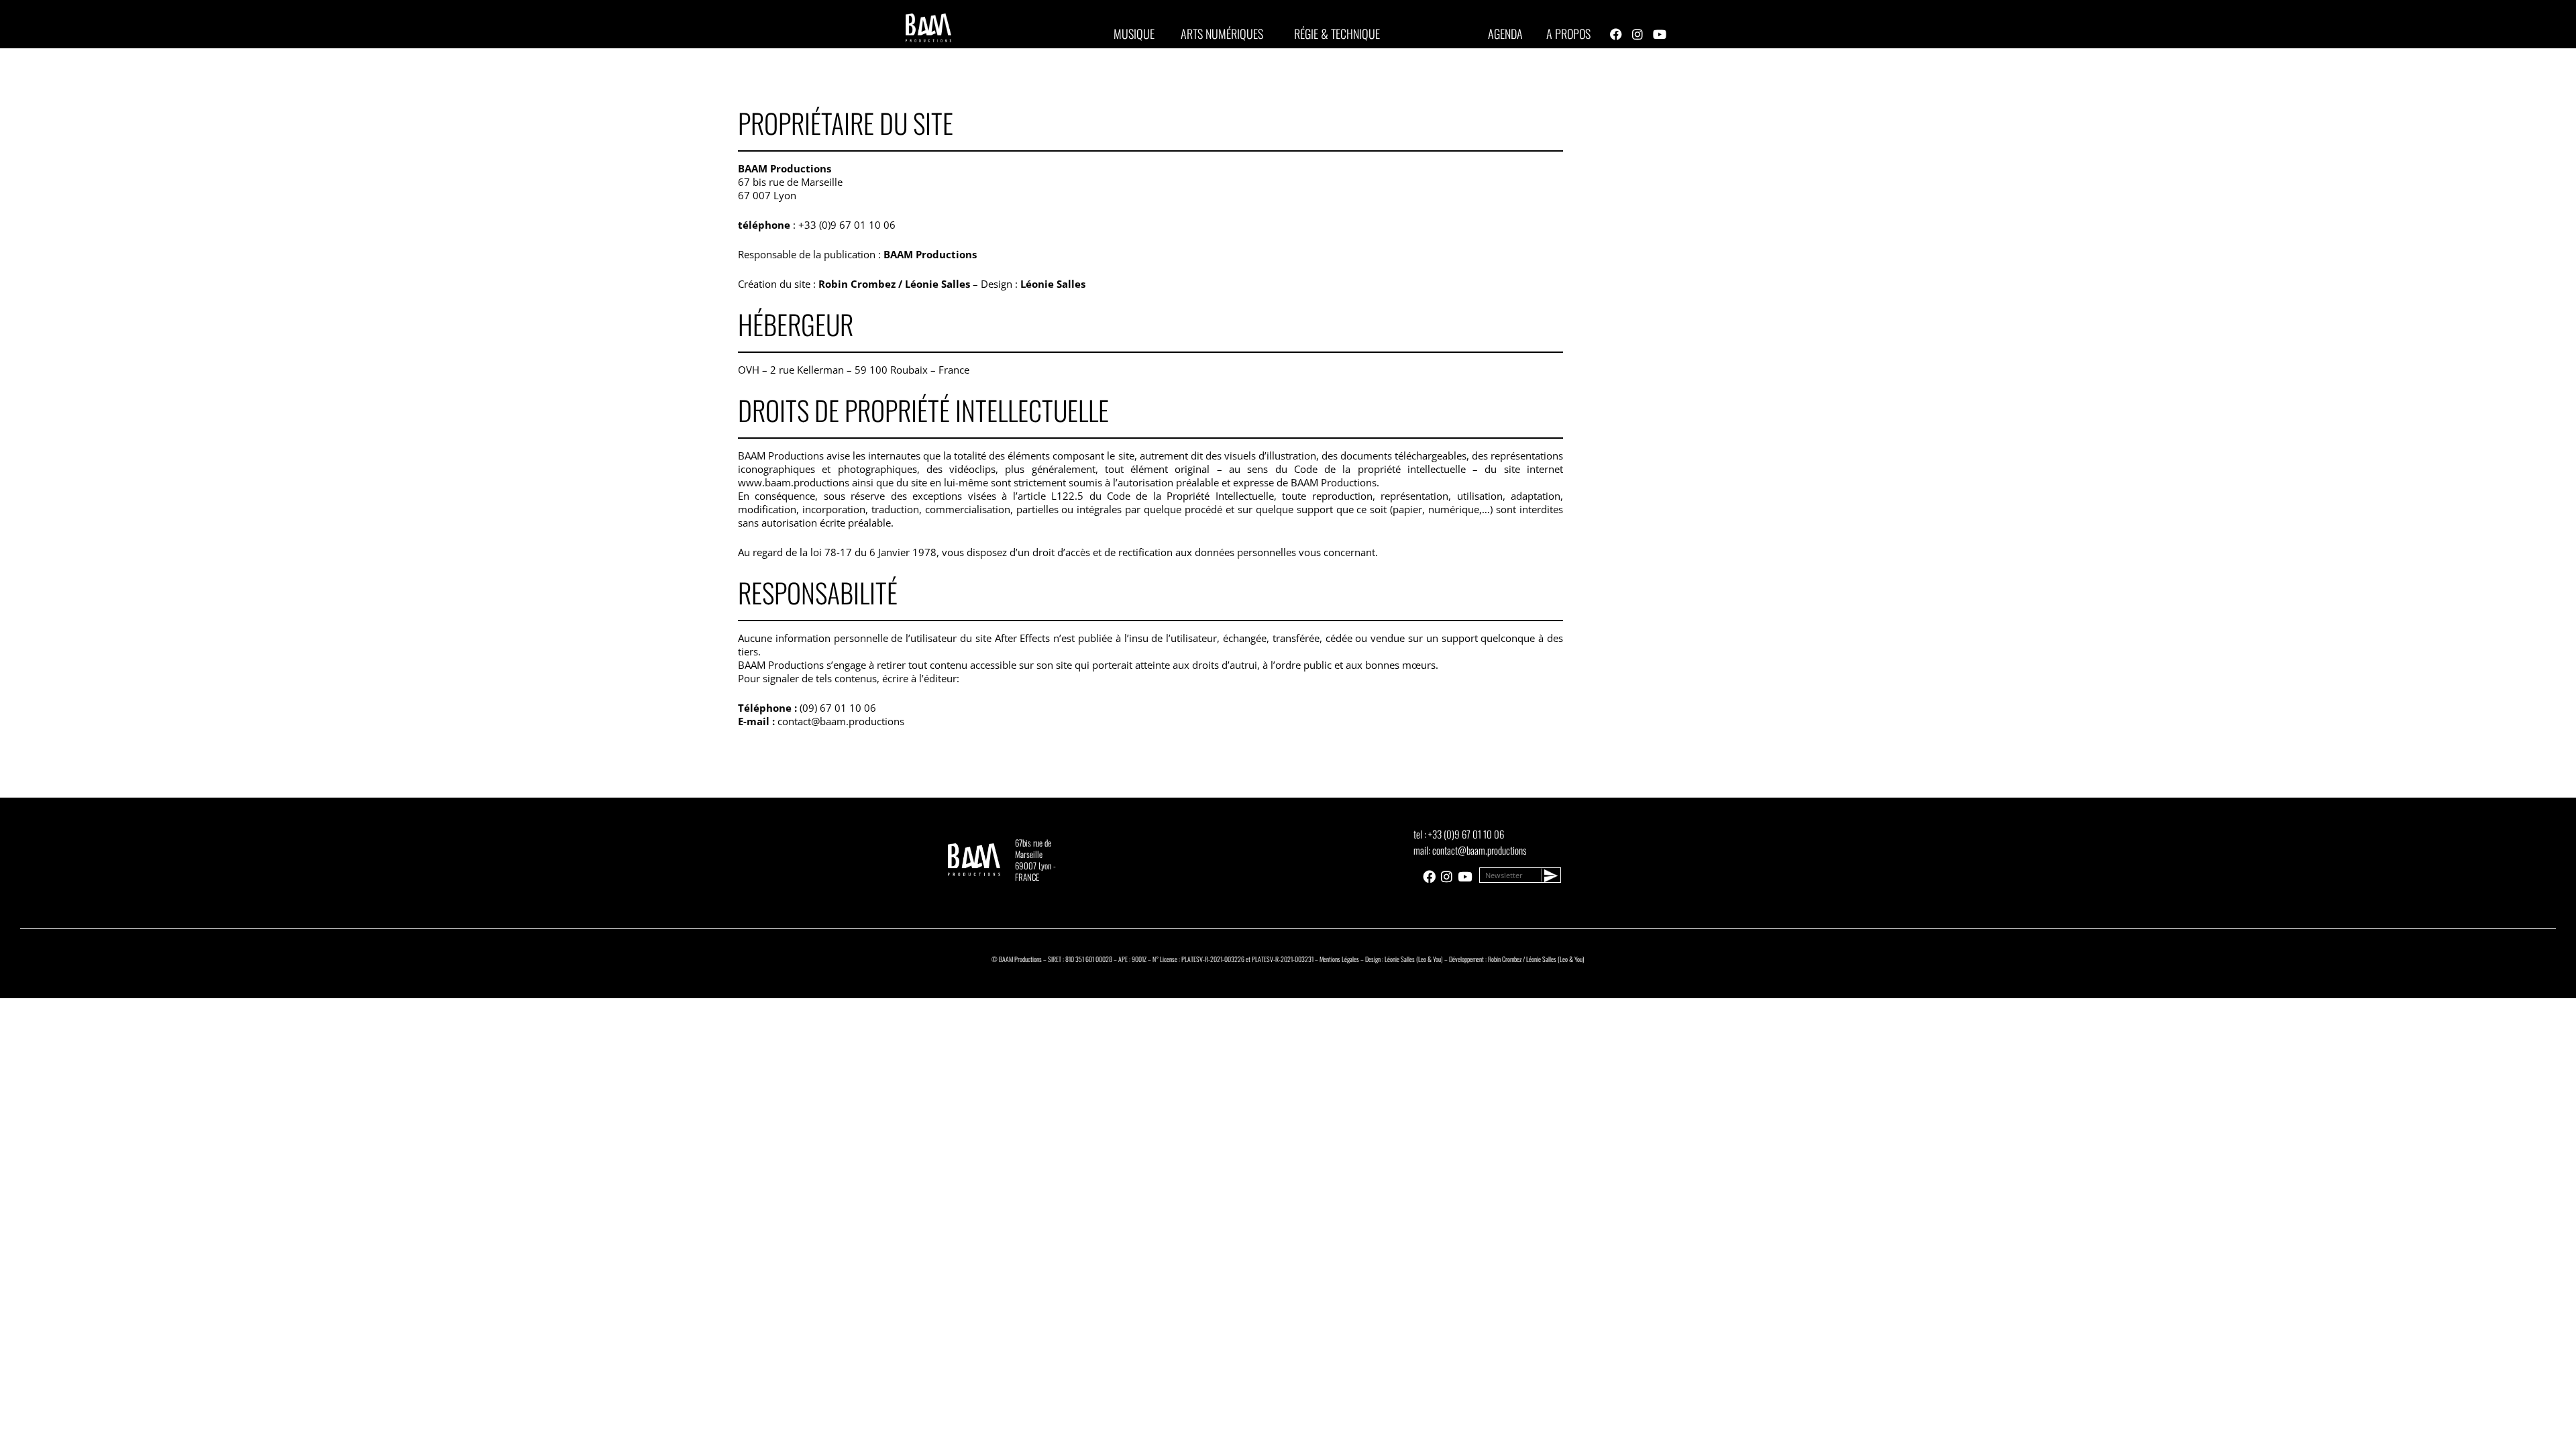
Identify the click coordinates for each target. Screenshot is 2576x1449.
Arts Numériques (1222, 34)
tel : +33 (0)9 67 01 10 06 (1459, 834)
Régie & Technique (1337, 34)
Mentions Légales (1339, 959)
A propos (1568, 34)
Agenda (1505, 34)
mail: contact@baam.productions (1470, 850)
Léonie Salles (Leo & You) (1414, 959)
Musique (1134, 34)
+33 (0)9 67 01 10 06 (847, 225)
